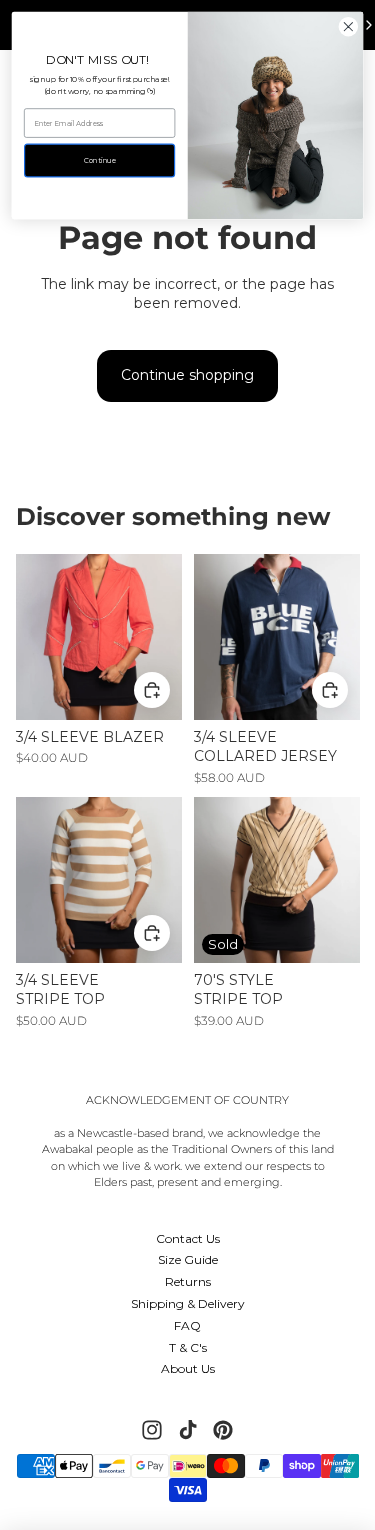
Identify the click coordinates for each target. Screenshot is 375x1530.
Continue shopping (187, 375)
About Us (188, 1368)
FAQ (187, 1325)
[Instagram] (152, 1430)
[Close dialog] (348, 26)
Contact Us (188, 1238)
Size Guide (188, 1259)
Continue (100, 160)
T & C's (188, 1347)
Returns (188, 1281)
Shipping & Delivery (188, 1303)
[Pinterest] (223, 1430)
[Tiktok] (188, 1430)
